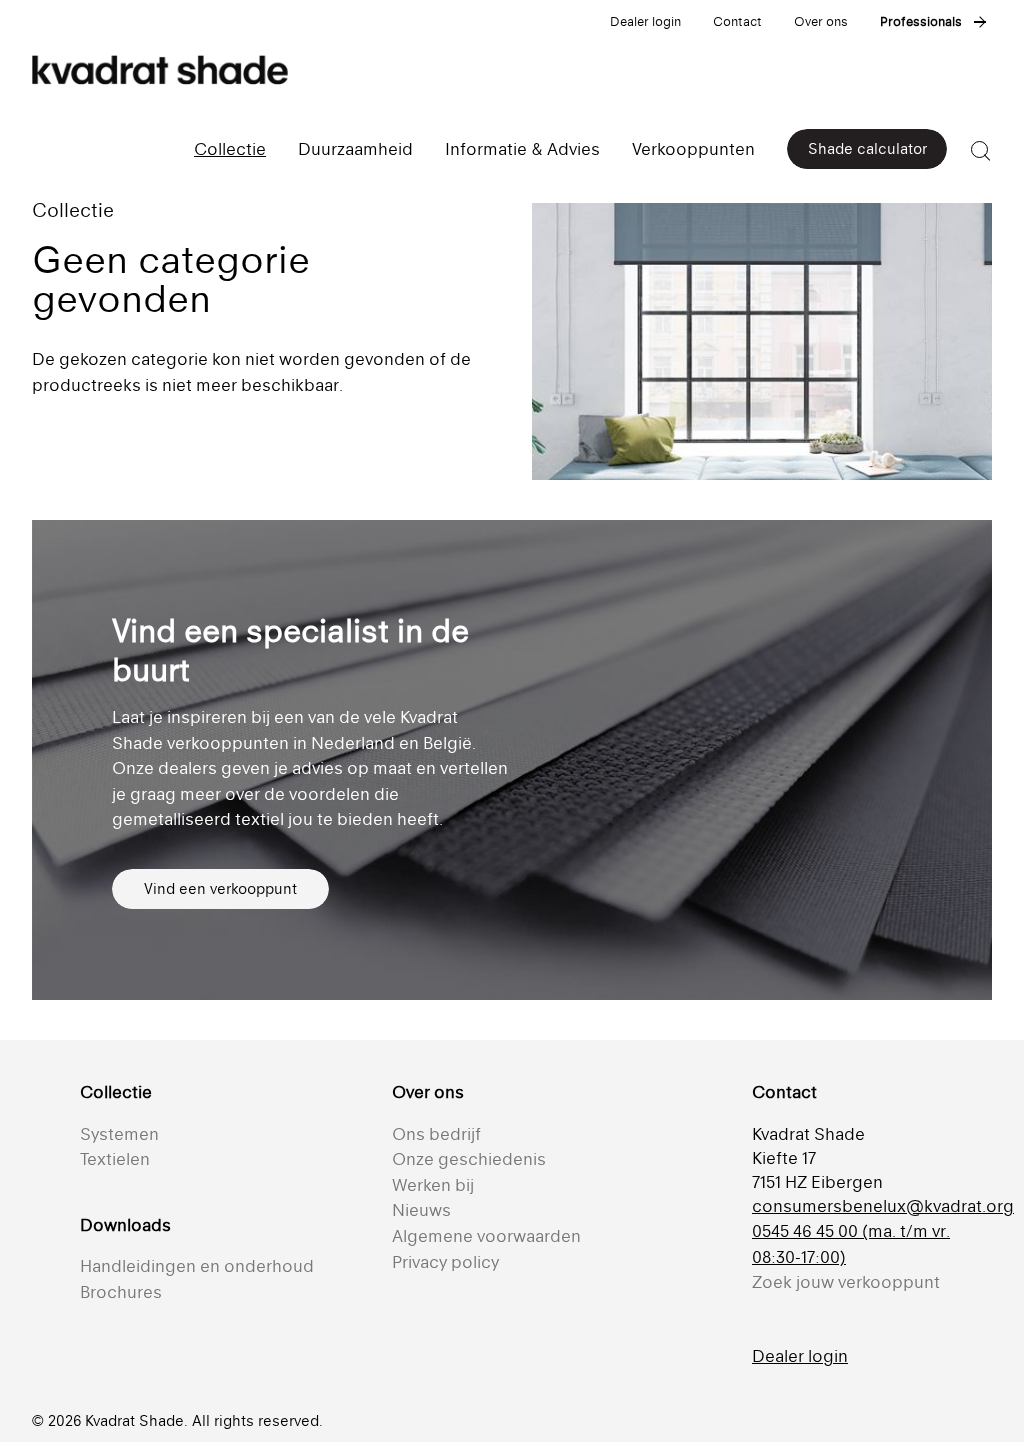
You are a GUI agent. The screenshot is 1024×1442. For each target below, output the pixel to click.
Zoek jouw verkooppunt (846, 1282)
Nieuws (421, 1210)
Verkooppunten (693, 149)
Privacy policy (445, 1262)
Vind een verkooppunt (220, 888)
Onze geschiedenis (469, 1159)
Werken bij (433, 1185)
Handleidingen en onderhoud (197, 1266)
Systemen (119, 1134)
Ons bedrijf (436, 1134)
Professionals (921, 21)
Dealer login (645, 21)
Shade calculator (867, 148)
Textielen (115, 1159)
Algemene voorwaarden (486, 1236)
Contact (737, 21)
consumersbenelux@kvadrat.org (883, 1206)
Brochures (121, 1292)
